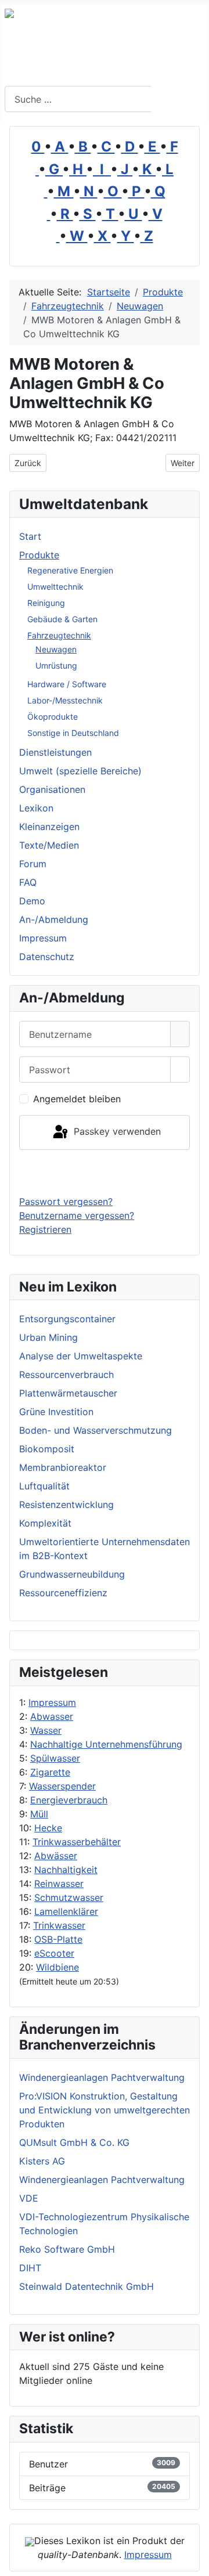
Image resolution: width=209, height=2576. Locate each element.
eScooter (54, 1953)
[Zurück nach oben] (194, 2561)
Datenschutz (47, 957)
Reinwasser (59, 1884)
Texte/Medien (49, 845)
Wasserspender (62, 1786)
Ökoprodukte (53, 717)
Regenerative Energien (70, 570)
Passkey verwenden (116, 1131)
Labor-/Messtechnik (65, 700)
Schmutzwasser (69, 1897)
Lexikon (36, 808)
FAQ (28, 882)
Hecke (48, 1828)
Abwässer (56, 1856)
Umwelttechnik (55, 587)
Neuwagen (56, 649)
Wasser (46, 1730)
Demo (32, 901)
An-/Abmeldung (54, 919)
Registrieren (45, 1229)
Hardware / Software (67, 684)
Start (30, 536)
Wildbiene (57, 1967)
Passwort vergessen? (66, 1202)
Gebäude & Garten (62, 619)
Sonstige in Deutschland (73, 733)
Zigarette (50, 1772)
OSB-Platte (58, 1939)
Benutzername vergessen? (77, 1215)
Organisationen (52, 789)
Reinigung (46, 603)
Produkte (39, 555)
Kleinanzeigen (49, 827)
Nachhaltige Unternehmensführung (106, 1744)
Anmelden (105, 1172)
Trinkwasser (59, 1925)
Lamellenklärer (66, 1911)
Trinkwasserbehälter (77, 1842)
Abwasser (52, 1716)
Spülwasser (55, 1758)
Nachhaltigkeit (66, 1870)
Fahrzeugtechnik (59, 635)
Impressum (52, 1702)
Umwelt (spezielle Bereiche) (80, 771)
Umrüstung (56, 665)
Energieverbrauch (69, 1800)
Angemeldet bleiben (77, 1099)
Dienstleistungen (55, 752)
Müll (39, 1814)
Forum (33, 864)
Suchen (179, 99)
